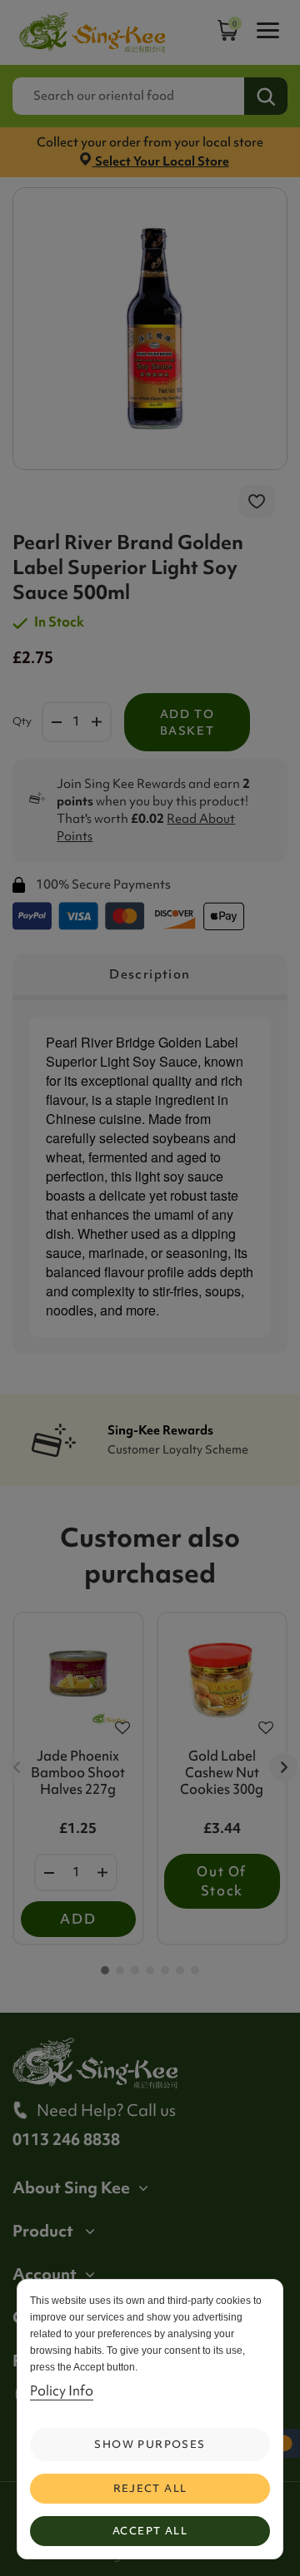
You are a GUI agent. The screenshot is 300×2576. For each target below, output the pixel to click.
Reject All (150, 2488)
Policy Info (62, 2390)
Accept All (150, 2531)
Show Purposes (150, 2444)
